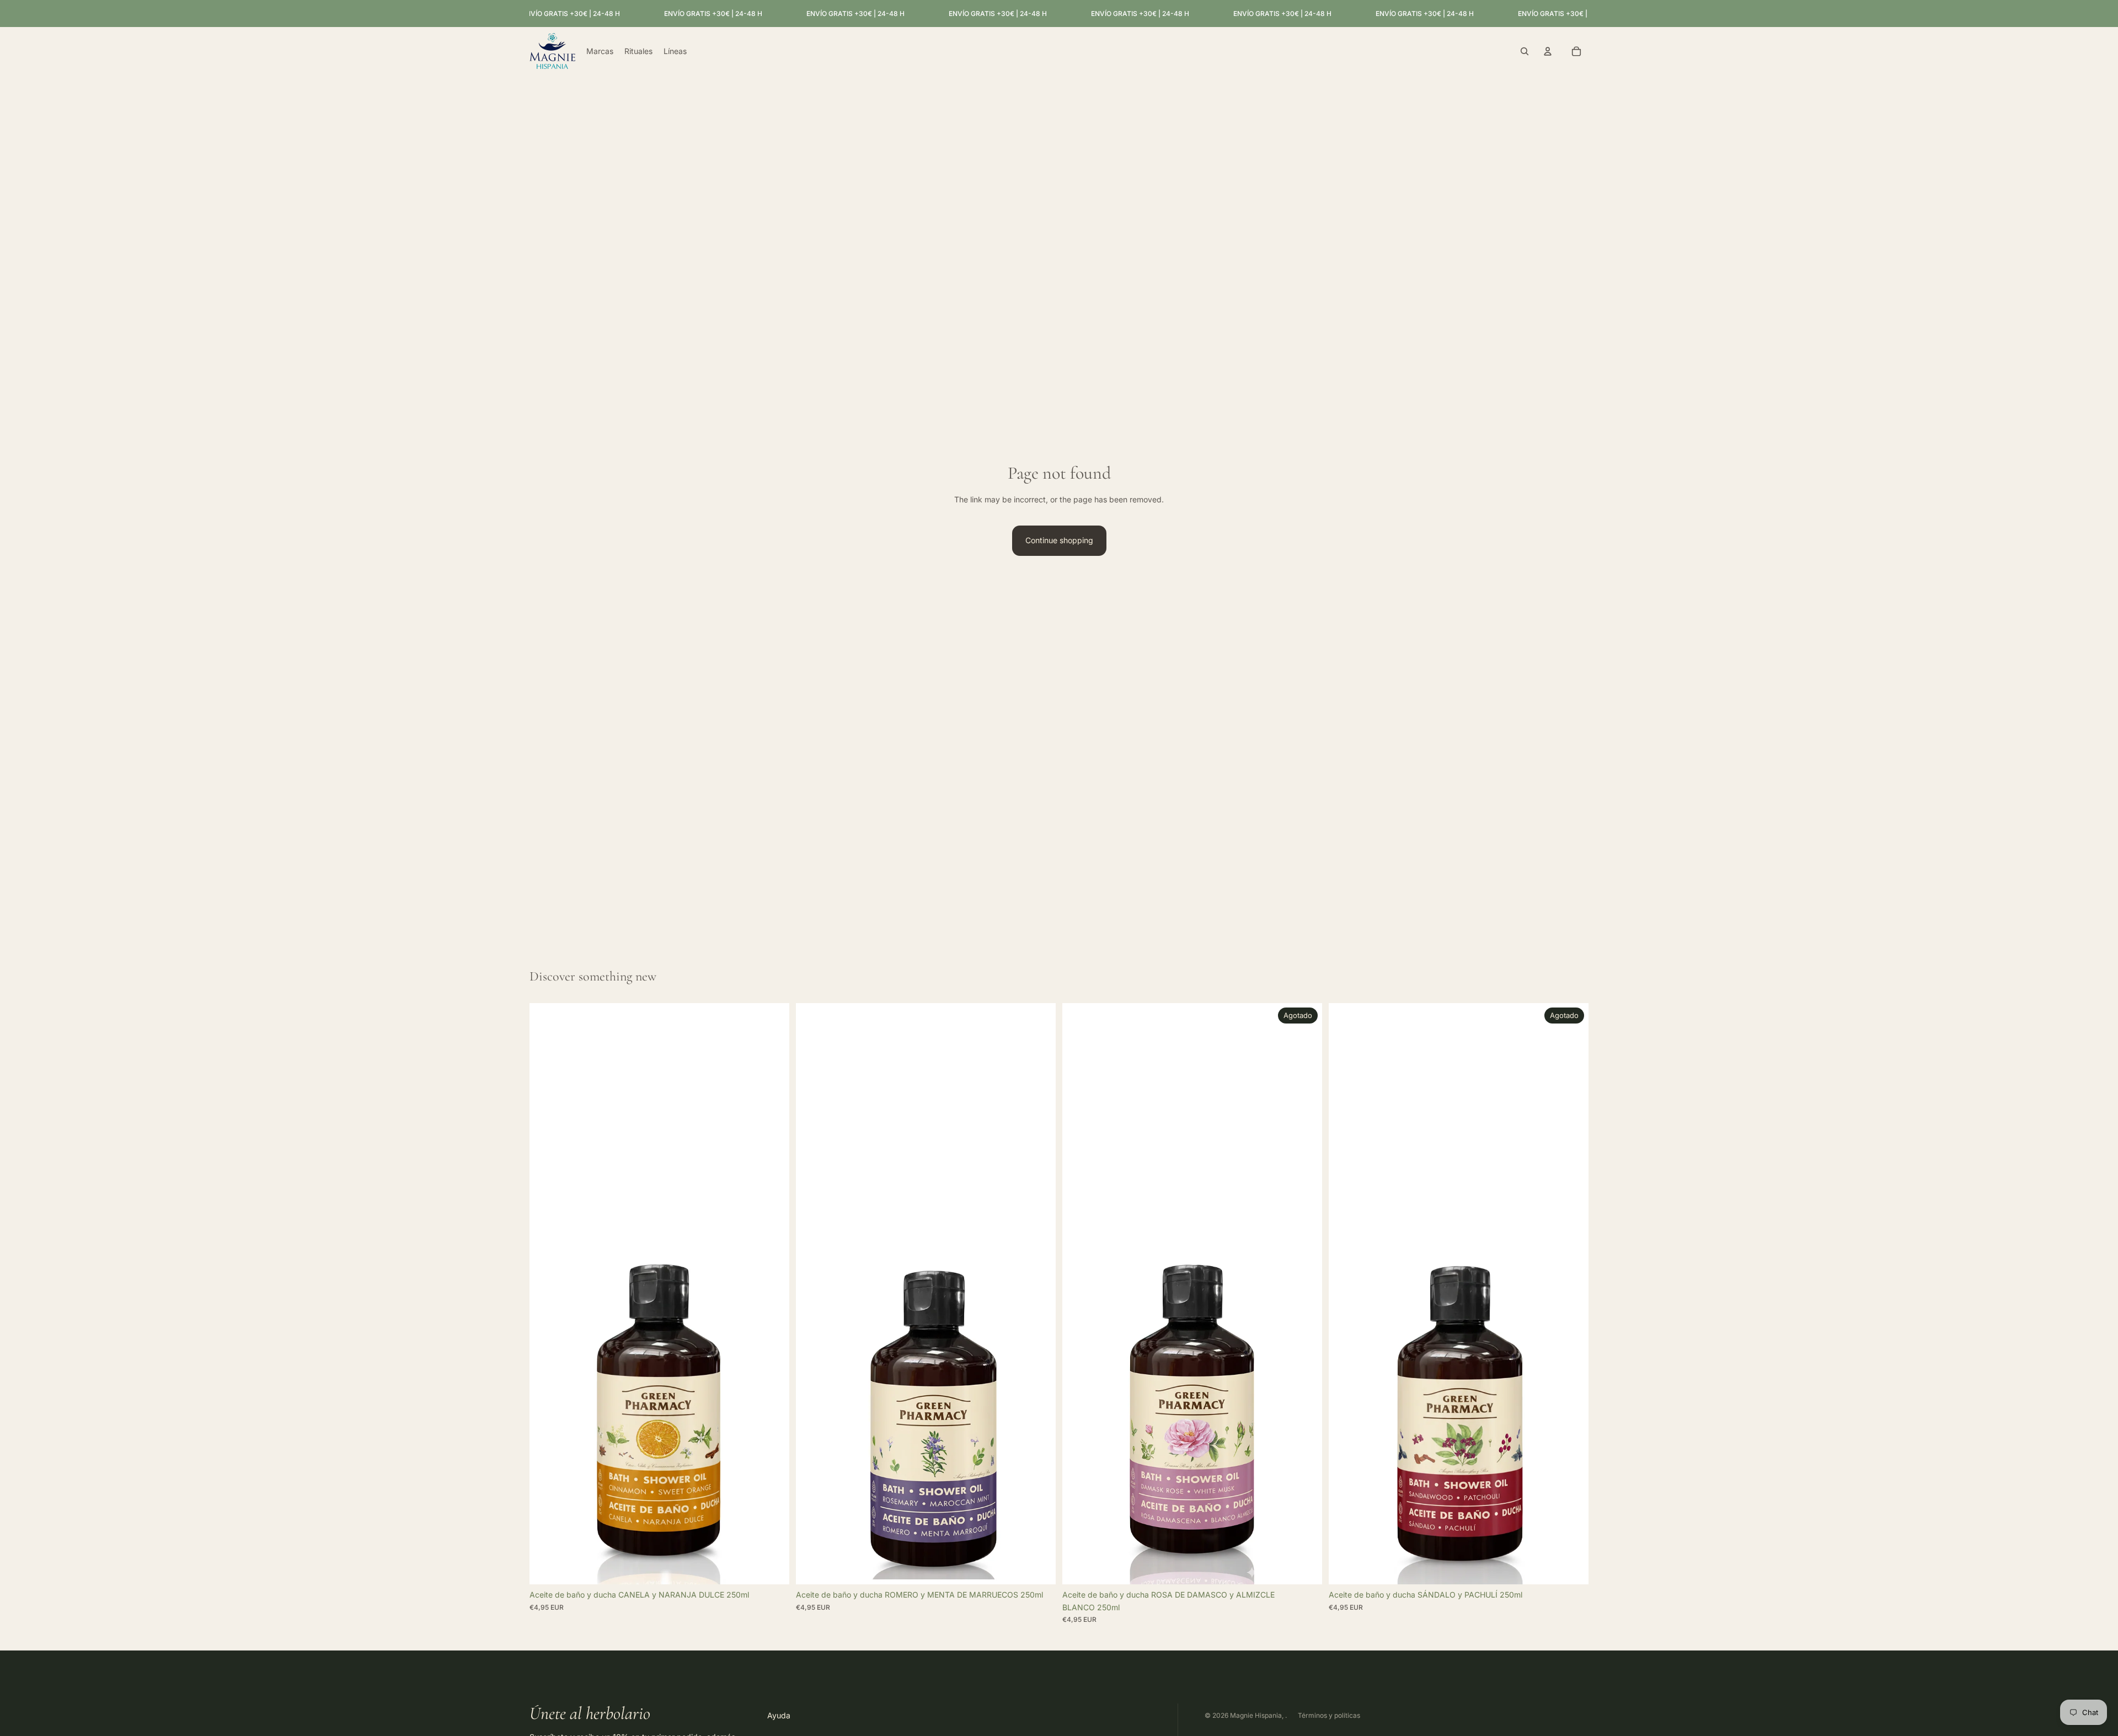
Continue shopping (1059, 540)
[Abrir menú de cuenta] (1548, 51)
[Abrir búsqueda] (1525, 51)
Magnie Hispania (1256, 1715)
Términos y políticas (1329, 1715)
